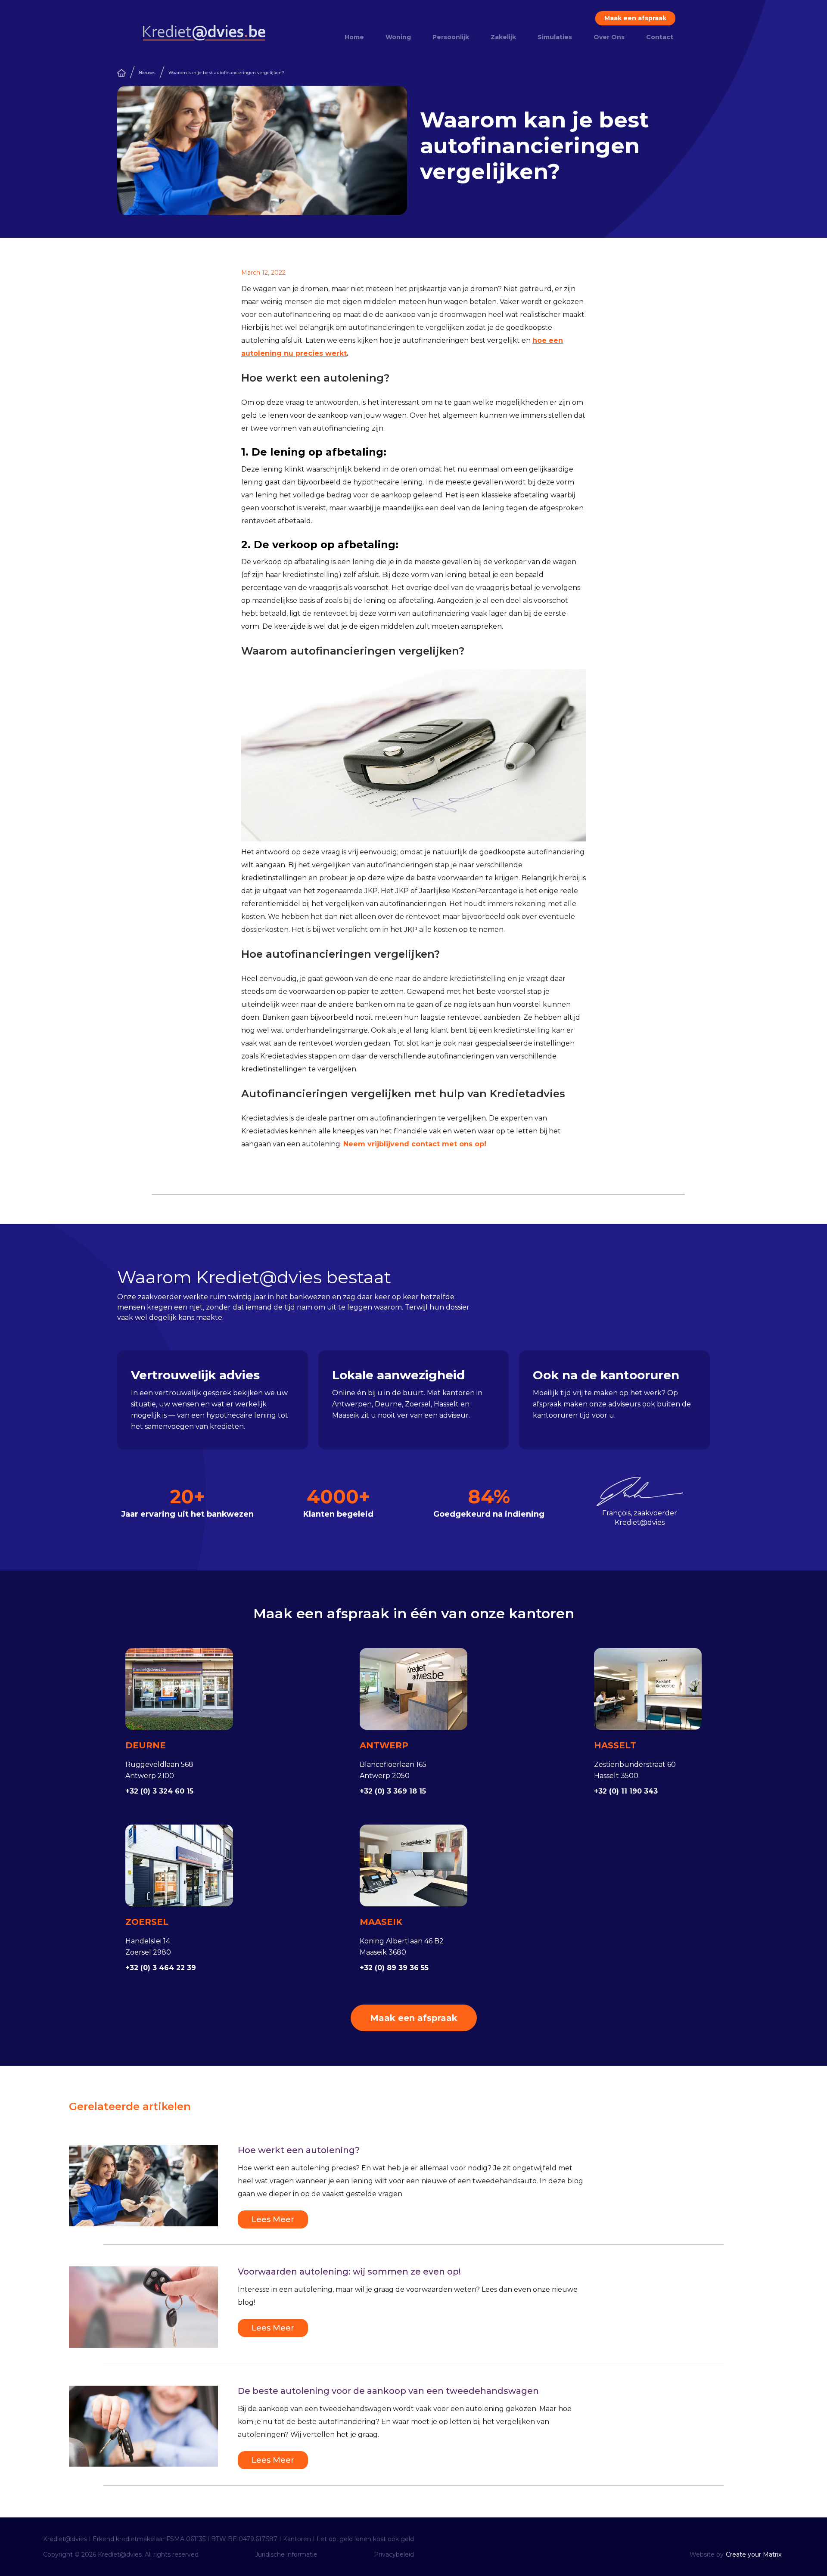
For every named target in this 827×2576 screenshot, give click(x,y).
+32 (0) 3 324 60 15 (159, 1791)
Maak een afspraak (635, 18)
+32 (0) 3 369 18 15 (393, 1791)
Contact (660, 37)
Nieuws (147, 73)
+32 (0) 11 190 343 (626, 1791)
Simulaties (555, 37)
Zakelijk (503, 37)
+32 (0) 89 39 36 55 (394, 1968)
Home (354, 37)
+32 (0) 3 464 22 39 (161, 1968)
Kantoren (297, 2539)
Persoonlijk (451, 37)
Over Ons (609, 37)
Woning (398, 37)
